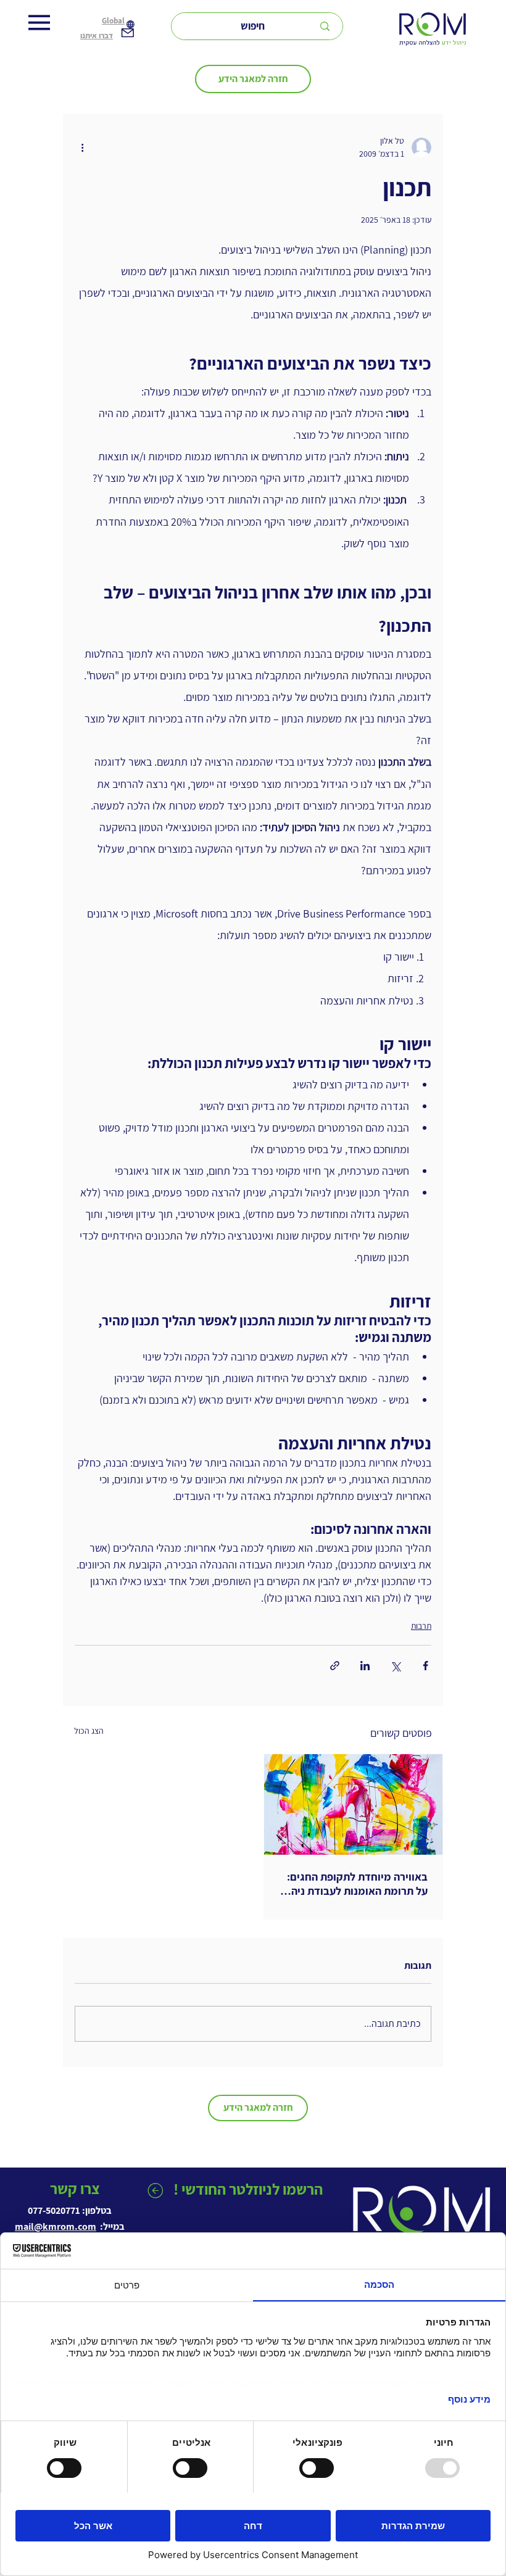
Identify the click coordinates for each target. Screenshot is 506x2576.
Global (113, 21)
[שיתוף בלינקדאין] (365, 1666)
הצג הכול (89, 1731)
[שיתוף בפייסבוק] (425, 1666)
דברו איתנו (97, 35)
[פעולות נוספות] (82, 147)
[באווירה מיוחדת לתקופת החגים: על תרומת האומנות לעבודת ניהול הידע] (353, 1804)
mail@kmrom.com (56, 2226)
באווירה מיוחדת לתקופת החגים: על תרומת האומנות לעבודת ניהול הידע (355, 1884)
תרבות (421, 1626)
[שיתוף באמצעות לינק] (335, 1666)
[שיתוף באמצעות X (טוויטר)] (395, 1666)
